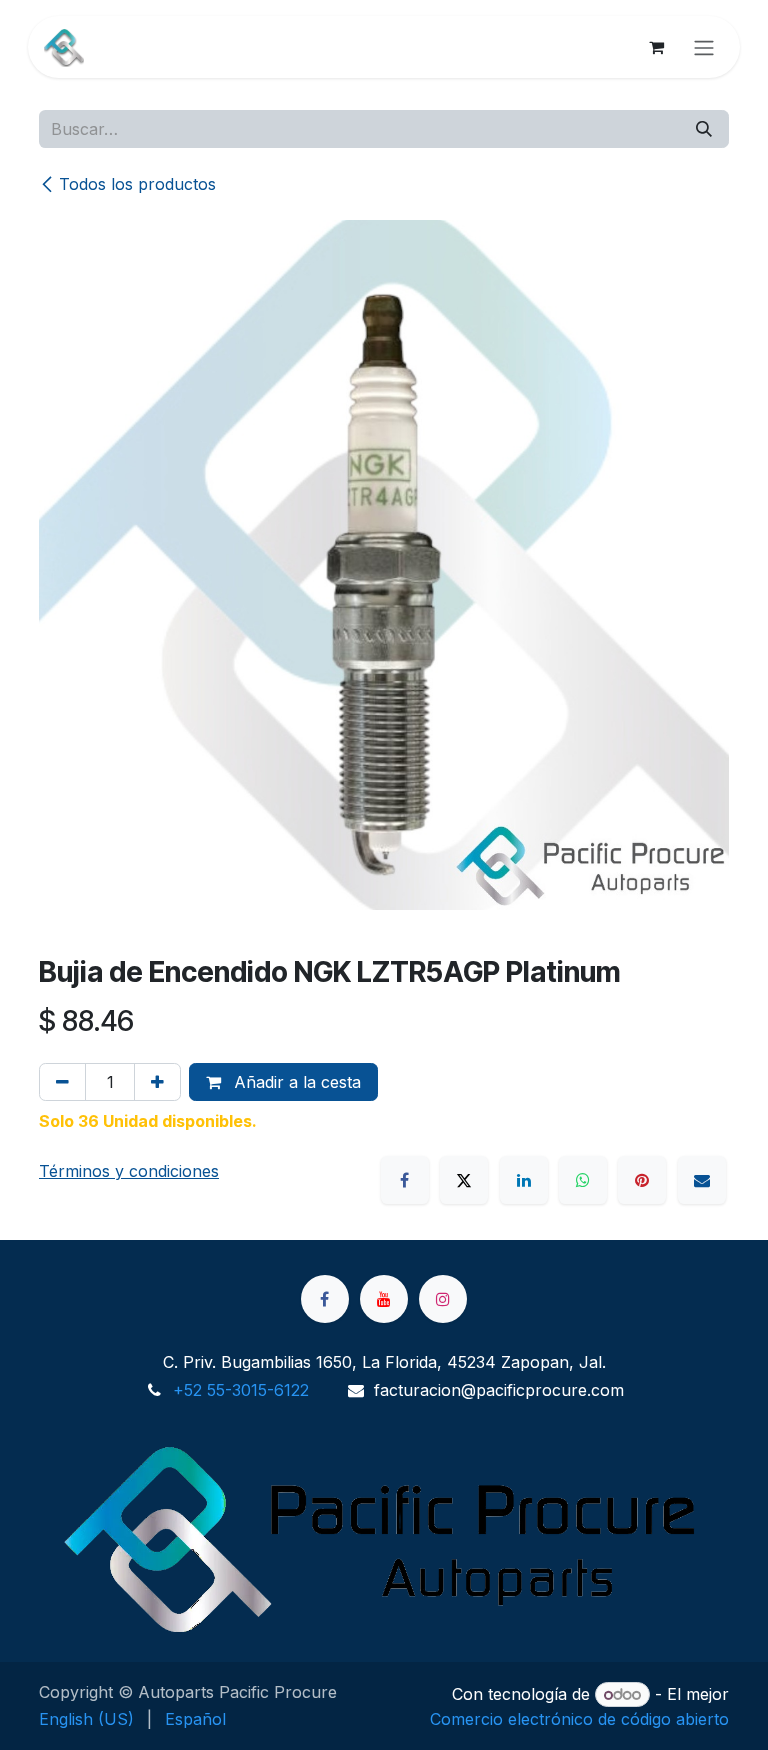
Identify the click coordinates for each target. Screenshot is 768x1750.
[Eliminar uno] (62, 1082)
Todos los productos (137, 184)
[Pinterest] (642, 1180)
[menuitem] (86, 1719)
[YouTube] (384, 1299)
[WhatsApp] (583, 1180)
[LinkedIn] (524, 1180)
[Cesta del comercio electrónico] (656, 47)
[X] (464, 1180)
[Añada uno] (157, 1082)
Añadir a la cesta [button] (295, 1082)
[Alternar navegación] (704, 47)
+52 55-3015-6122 (241, 1390)
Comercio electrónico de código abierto (579, 1719)
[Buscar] (704, 129)
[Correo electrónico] (702, 1180)
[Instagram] (443, 1299)
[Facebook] (405, 1180)
